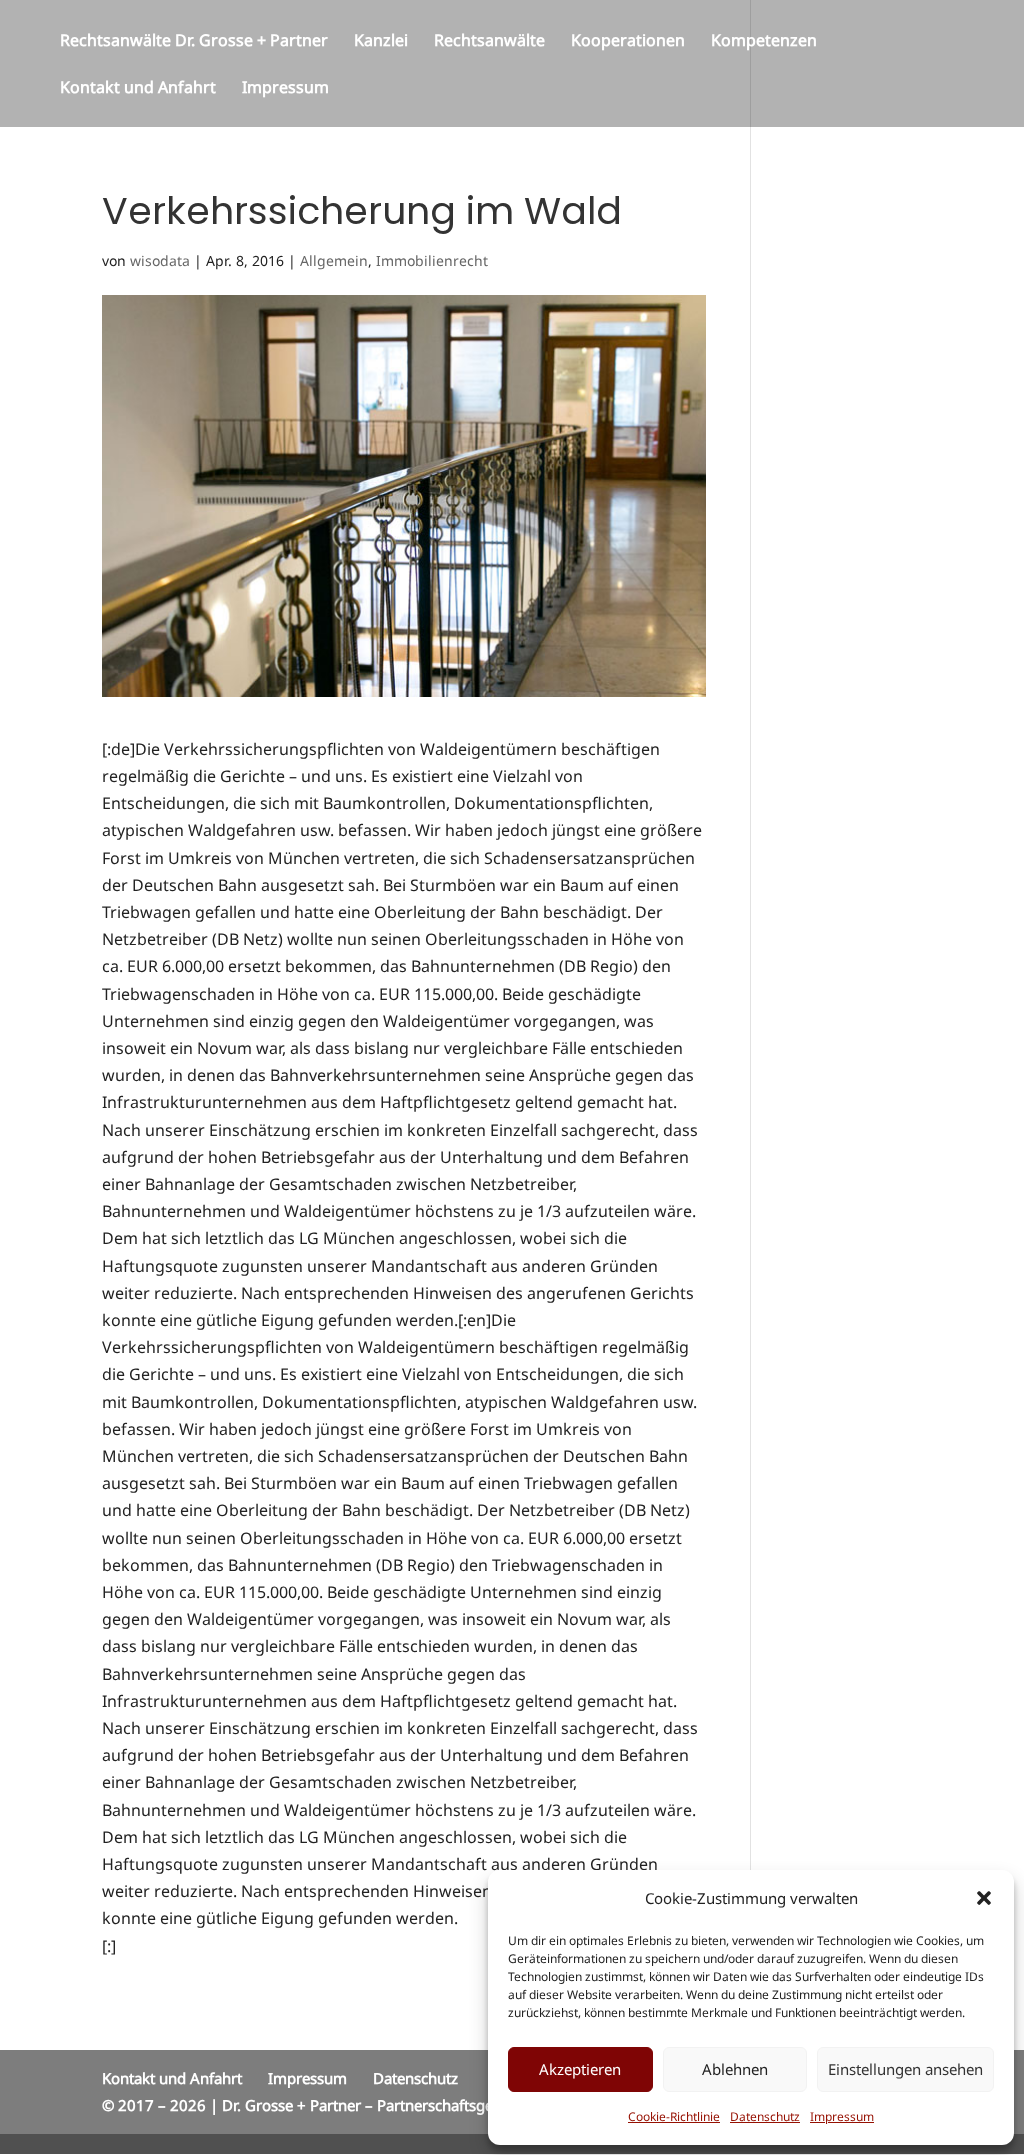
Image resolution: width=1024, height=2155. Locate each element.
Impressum (842, 2116)
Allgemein (334, 260)
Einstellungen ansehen (905, 2069)
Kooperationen (628, 42)
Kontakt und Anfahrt (138, 89)
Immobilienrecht (432, 260)
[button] (984, 1898)
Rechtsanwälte (489, 42)
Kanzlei (381, 42)
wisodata (160, 260)
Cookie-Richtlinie (674, 2116)
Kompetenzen (764, 42)
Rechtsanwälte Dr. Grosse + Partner (194, 42)
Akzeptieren (580, 2069)
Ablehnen (735, 2069)
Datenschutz (765, 2116)
